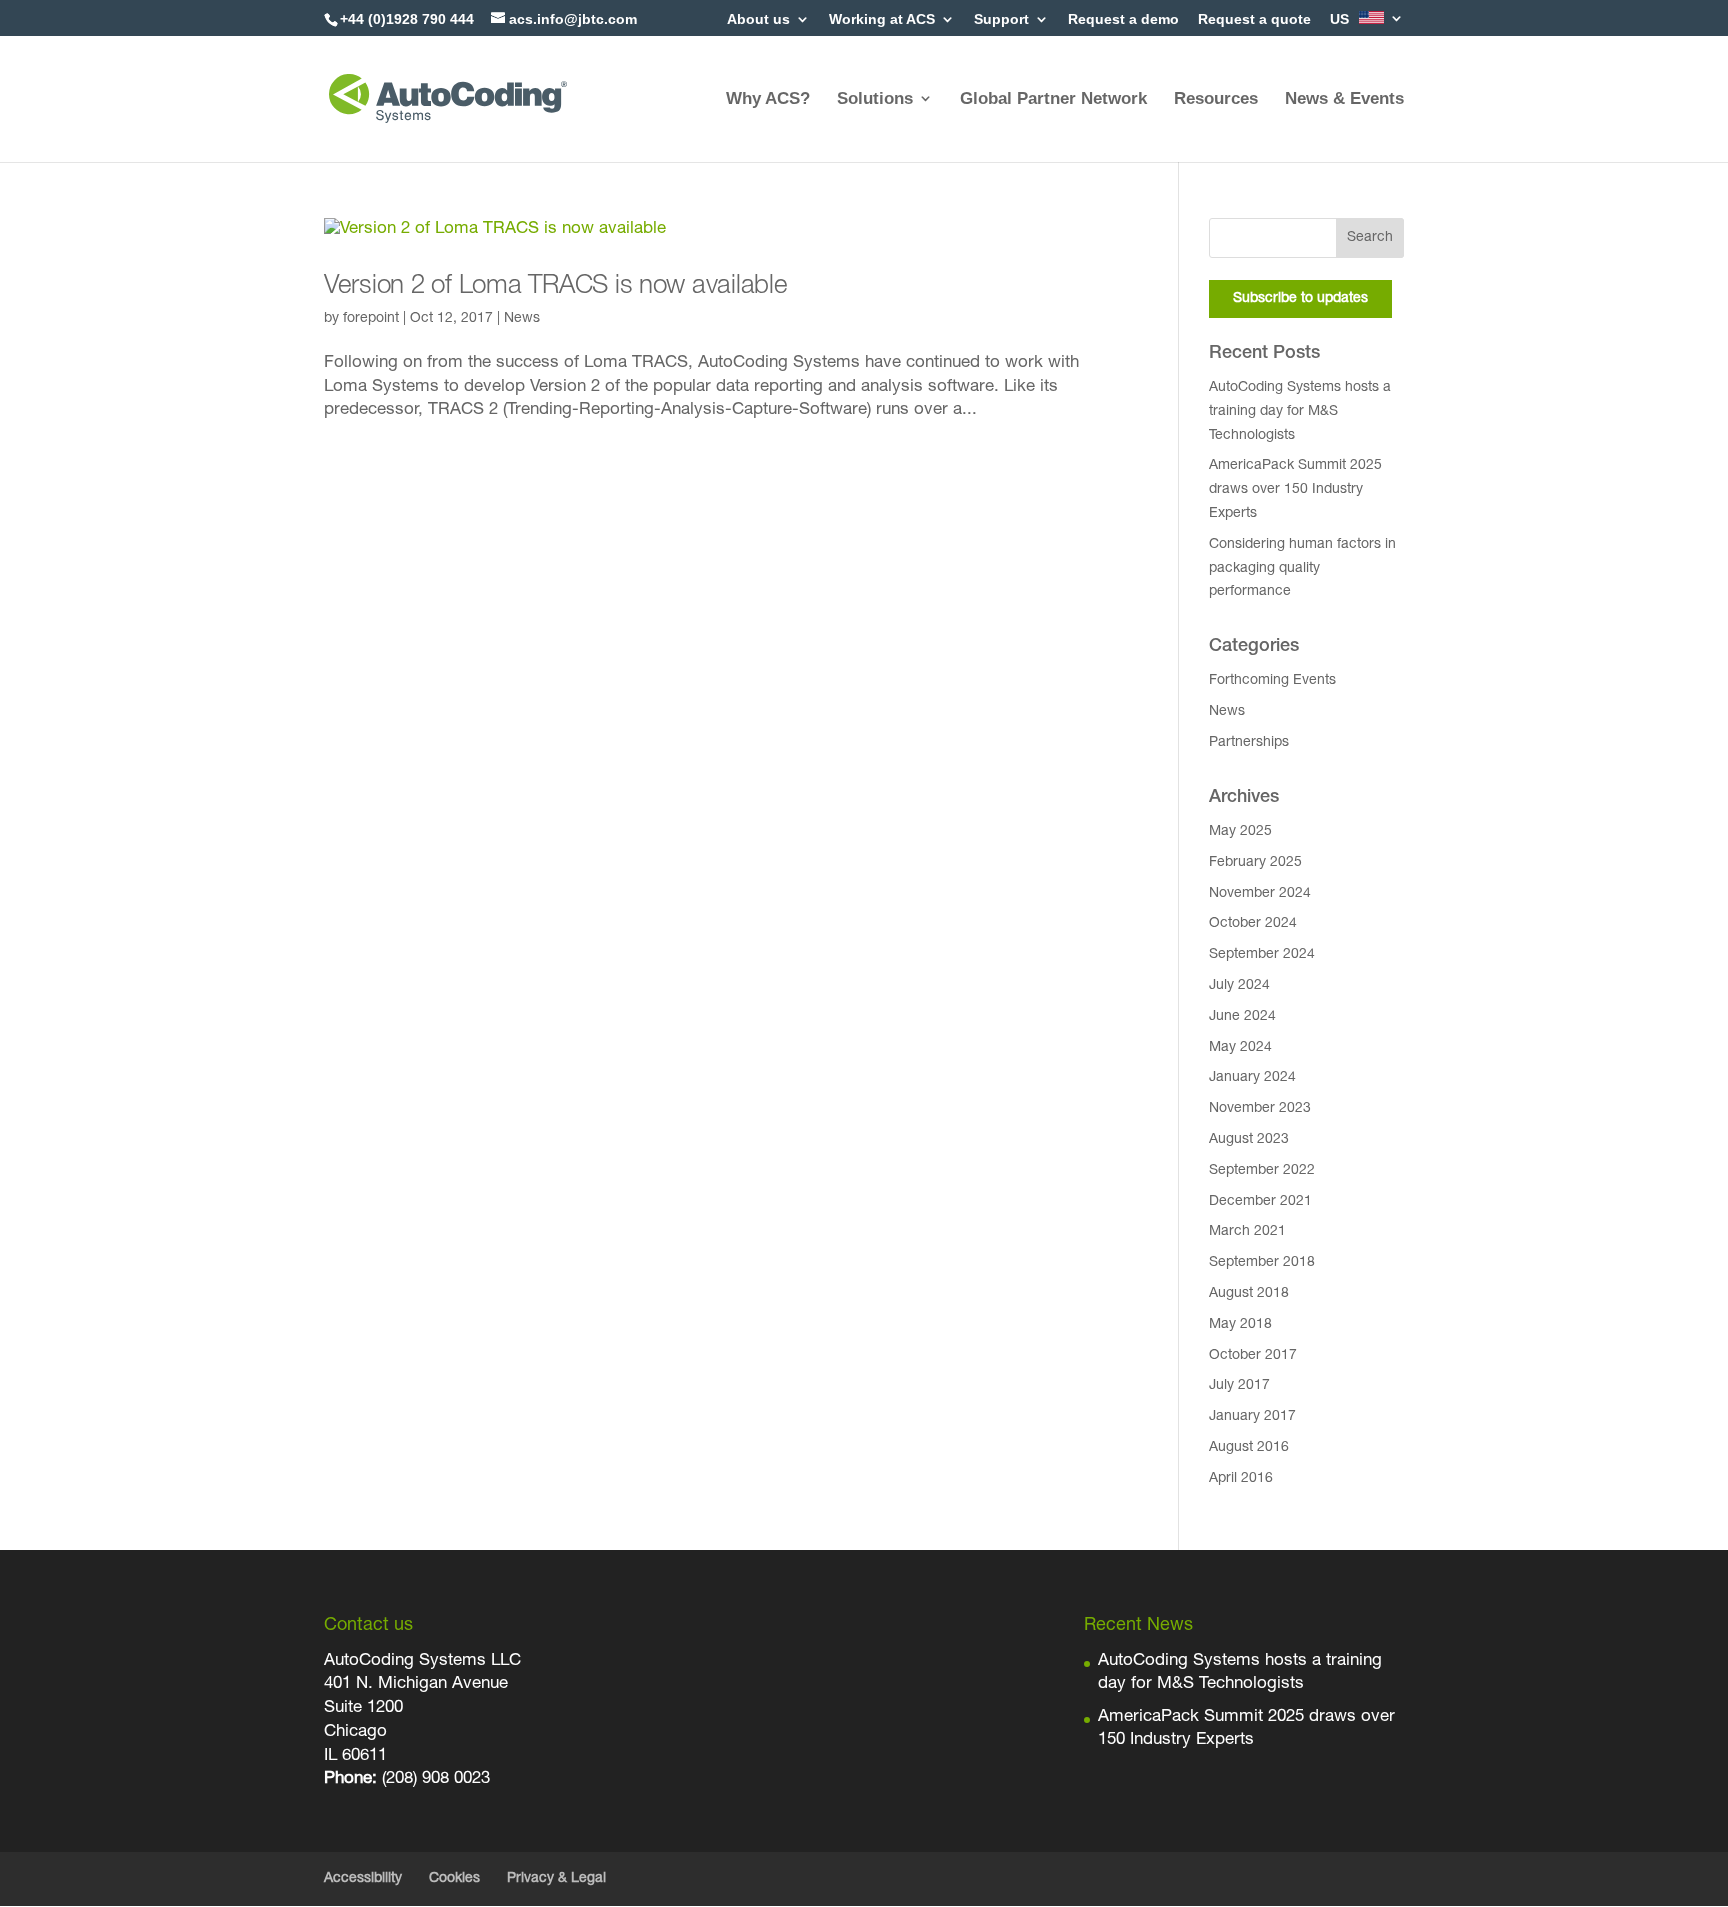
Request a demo (1123, 19)
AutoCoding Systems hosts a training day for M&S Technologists (1300, 412)
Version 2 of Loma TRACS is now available (556, 287)
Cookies (454, 1879)
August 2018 (1249, 1294)
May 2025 (1240, 832)
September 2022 (1262, 1171)
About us (758, 19)
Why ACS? (768, 98)
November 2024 (1260, 894)
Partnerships (1249, 743)
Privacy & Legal (556, 1879)
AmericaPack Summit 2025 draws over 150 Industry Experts (1295, 490)
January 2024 (1252, 1078)
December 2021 (1260, 1202)
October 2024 (1253, 924)
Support (1001, 19)
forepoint (371, 319)
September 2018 (1262, 1263)
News (522, 319)
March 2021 (1247, 1232)
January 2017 (1252, 1417)
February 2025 (1255, 863)
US (1341, 19)
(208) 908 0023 (436, 1779)
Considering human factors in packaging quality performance (1302, 569)
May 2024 (1240, 1048)
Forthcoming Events (1272, 681)
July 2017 (1239, 1386)
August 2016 (1249, 1448)
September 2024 (1262, 955)
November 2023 (1260, 1109)
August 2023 (1249, 1140)
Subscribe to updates (1300, 299)
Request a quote (1254, 19)
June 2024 (1242, 1017)
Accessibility (363, 1879)
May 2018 (1240, 1325)
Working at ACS (882, 19)
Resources (1216, 98)
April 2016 (1241, 1479)
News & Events (1344, 98)
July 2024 (1239, 986)
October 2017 (1253, 1356)
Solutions (875, 98)
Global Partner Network (1053, 98)
